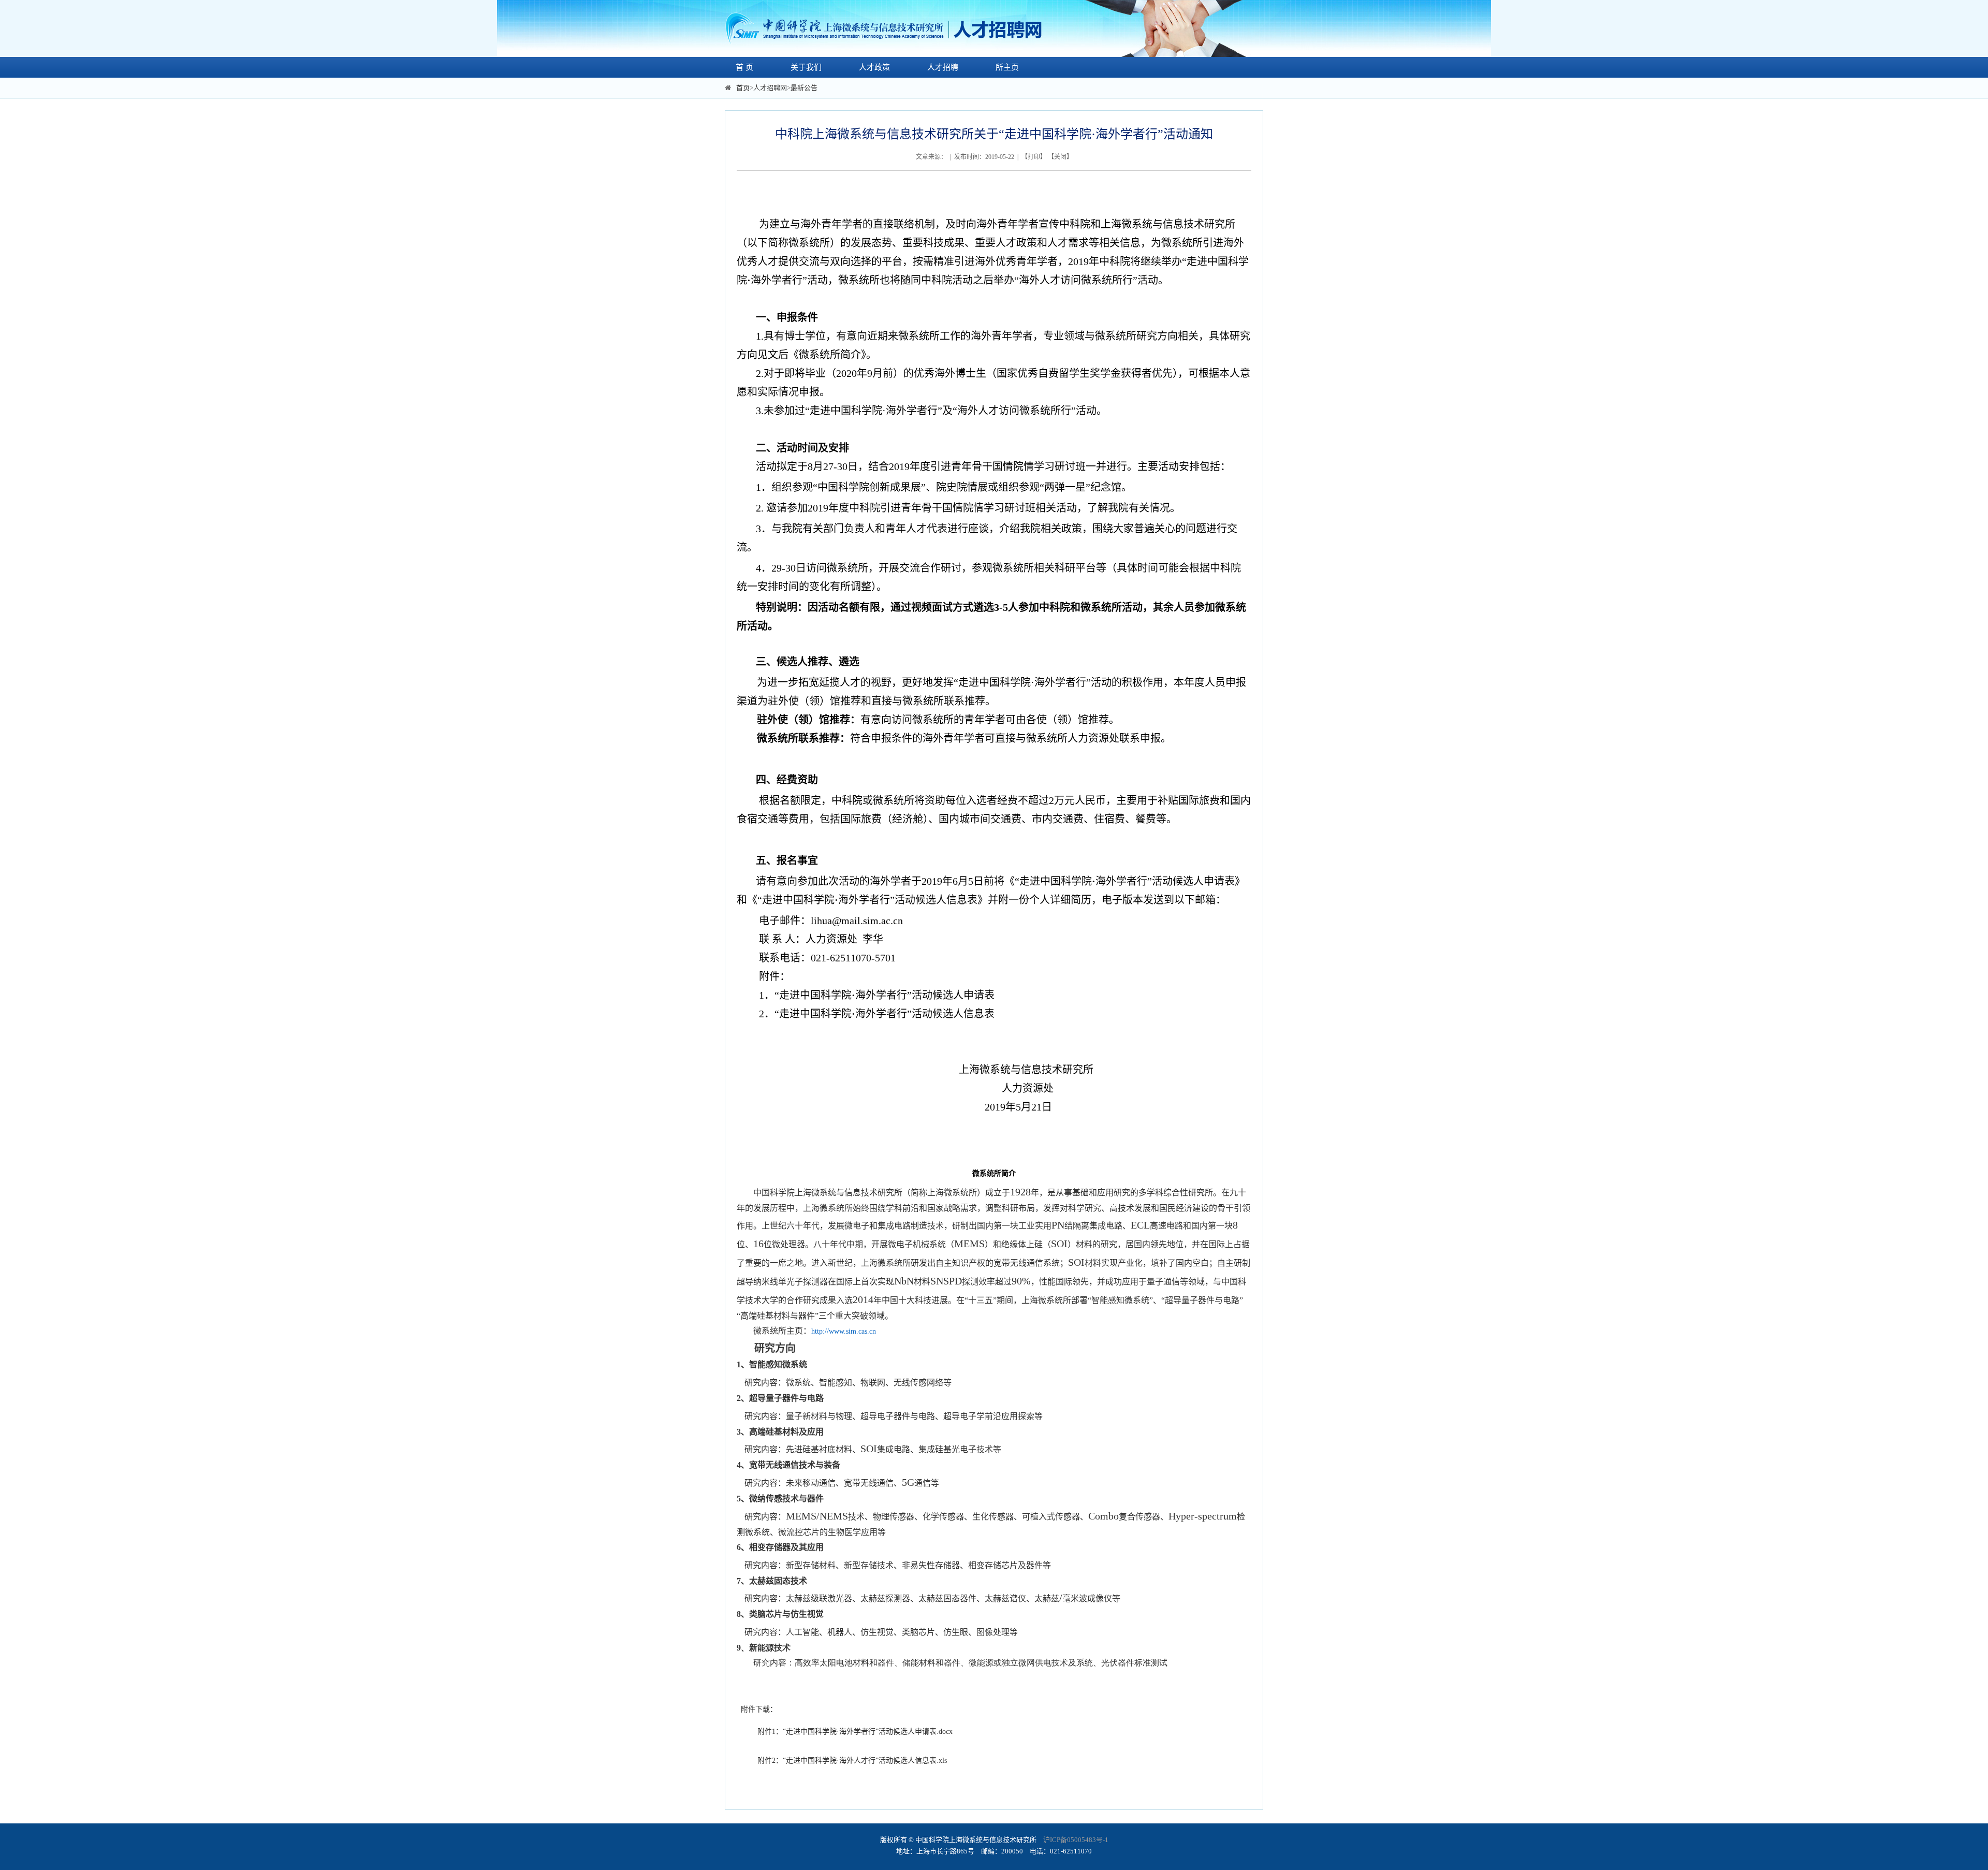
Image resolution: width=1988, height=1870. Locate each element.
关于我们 (806, 67)
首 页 (744, 67)
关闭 (1060, 157)
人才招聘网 (770, 88)
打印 (1034, 157)
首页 (743, 88)
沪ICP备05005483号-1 (1076, 1840)
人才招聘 (943, 67)
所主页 (1007, 67)
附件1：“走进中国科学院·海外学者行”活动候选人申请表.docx (855, 1732)
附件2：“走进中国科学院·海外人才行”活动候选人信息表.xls (852, 1761)
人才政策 (874, 67)
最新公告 (804, 88)
